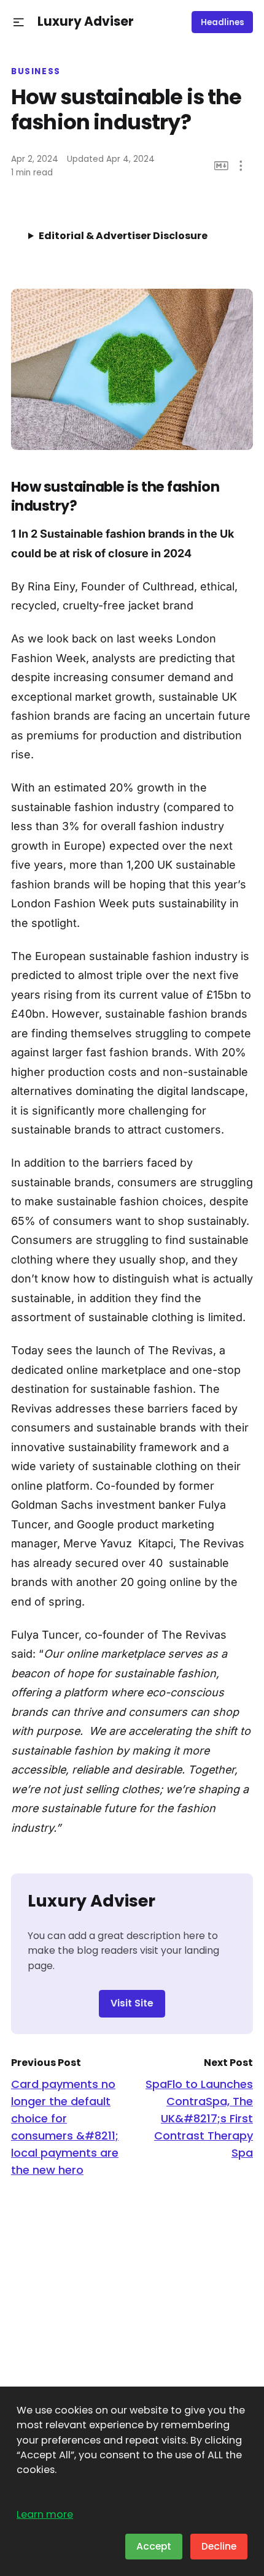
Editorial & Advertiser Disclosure (123, 236)
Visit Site (132, 2003)
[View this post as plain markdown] (221, 166)
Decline (219, 2546)
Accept (154, 2546)
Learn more (45, 2514)
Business (36, 72)
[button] (19, 22)
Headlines (223, 22)
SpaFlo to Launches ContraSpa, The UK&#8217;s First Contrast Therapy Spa (199, 2118)
